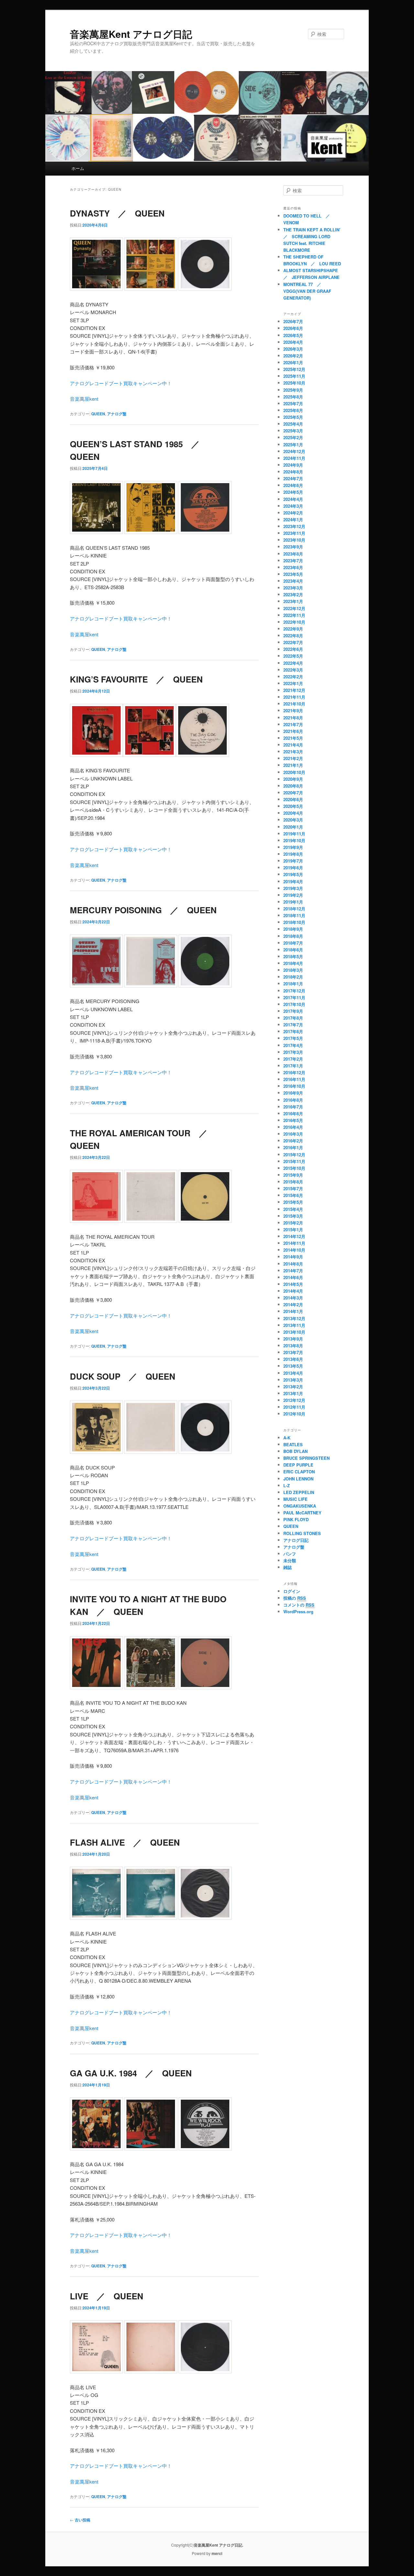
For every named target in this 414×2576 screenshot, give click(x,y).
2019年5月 (293, 874)
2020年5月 (293, 806)
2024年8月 (293, 472)
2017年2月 (293, 1059)
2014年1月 (293, 1311)
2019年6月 (293, 868)
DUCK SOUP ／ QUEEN (123, 1376)
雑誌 (288, 1567)
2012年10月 (294, 1414)
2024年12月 (294, 451)
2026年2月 (293, 356)
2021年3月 (293, 752)
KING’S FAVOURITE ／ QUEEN (136, 679)
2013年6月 (293, 1359)
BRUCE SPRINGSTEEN (306, 1458)
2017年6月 (293, 1031)
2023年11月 (294, 533)
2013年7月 (293, 1352)
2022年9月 (293, 629)
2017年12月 (294, 991)
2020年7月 (293, 793)
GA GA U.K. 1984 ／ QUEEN (131, 2073)
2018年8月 (293, 936)
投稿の (295, 1598)
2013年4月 (293, 1373)
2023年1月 (293, 601)
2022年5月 (293, 656)
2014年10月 (294, 1250)
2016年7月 (293, 1107)
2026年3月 (293, 349)
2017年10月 (294, 1004)
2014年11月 (294, 1243)
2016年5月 (293, 1120)
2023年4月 (293, 581)
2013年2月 (293, 1387)
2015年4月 (293, 1209)
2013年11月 (294, 1325)
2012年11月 (294, 1407)
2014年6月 (293, 1277)
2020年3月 (293, 820)
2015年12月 (294, 1155)
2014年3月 (293, 1298)
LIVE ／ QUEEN (107, 2296)
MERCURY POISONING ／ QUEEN (143, 910)
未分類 (290, 1560)
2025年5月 (293, 417)
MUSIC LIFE (295, 1499)
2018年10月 (294, 922)
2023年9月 (293, 547)
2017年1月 (293, 1066)
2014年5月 (293, 1284)
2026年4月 (293, 342)
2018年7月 (293, 943)
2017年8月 (293, 1018)
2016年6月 (293, 1113)
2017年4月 (293, 1045)
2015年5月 (293, 1202)
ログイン (292, 1591)
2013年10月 (294, 1332)
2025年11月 (294, 376)
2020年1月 (293, 827)
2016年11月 (294, 1079)
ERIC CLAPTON (299, 1472)
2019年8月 (293, 854)
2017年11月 (294, 997)
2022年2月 (293, 677)
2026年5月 (293, 335)
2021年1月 (293, 765)
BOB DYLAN (295, 1451)
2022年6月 (293, 649)
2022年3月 (293, 670)
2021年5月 (293, 738)
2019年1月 (293, 902)
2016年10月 (294, 1086)
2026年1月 (293, 362)
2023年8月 (293, 554)
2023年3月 (293, 588)
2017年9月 (293, 1011)
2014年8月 (293, 1264)
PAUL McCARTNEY (302, 1513)
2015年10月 (294, 1168)
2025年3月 (293, 431)
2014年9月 (293, 1257)
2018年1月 (293, 984)
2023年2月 (293, 594)
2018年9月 (293, 929)
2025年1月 (293, 445)
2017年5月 (293, 1038)
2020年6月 (293, 799)
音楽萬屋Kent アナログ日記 (131, 34)
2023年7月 (293, 561)
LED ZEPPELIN (299, 1492)
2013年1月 (293, 1393)
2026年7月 (293, 321)
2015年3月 (293, 1216)
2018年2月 (293, 977)
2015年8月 (293, 1182)
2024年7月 (293, 478)
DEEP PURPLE (298, 1465)
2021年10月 (294, 704)
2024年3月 (293, 506)
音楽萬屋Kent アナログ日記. (218, 2545)
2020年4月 (293, 813)
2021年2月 (293, 758)
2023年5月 (293, 574)
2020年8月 (293, 786)
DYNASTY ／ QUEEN (117, 213)
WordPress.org (298, 1611)
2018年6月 (293, 950)
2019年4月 (293, 881)
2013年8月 (293, 1346)
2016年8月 (293, 1100)
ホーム (78, 168)
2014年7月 (293, 1271)
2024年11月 (294, 458)
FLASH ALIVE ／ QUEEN (125, 1842)
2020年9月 (293, 779)
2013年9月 (293, 1339)
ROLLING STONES (302, 1533)
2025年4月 (293, 424)
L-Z (287, 1485)
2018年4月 (293, 963)
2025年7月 (293, 403)
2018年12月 (294, 909)
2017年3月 (293, 1052)
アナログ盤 (117, 414)
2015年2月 (293, 1223)
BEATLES (293, 1444)
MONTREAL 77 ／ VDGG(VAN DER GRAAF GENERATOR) (307, 291)
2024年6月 (293, 485)
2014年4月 (293, 1291)
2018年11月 (294, 915)
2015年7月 (293, 1188)
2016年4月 (293, 1127)
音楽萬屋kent (84, 399)
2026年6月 (293, 328)
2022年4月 (293, 663)
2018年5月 (293, 956)
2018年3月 (293, 970)
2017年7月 (293, 1025)
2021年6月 (293, 731)
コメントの (299, 1605)
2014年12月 (294, 1236)
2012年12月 (294, 1400)
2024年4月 (293, 499)
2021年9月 (293, 710)
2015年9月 (293, 1175)
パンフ (290, 1554)
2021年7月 (293, 724)
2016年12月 (294, 1072)
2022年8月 (293, 636)
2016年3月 (293, 1134)
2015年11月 (294, 1161)
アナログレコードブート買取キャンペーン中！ (121, 383)
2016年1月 (293, 1147)
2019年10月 (294, 840)
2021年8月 (293, 718)
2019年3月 (293, 888)
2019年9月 (293, 847)
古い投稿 (80, 2520)
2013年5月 (293, 1366)
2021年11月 (294, 697)
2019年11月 (294, 834)
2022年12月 (294, 608)
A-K (287, 1438)
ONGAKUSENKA (300, 1506)
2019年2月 (293, 895)
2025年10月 (294, 383)
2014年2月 (293, 1304)
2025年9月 (293, 390)
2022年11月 (294, 615)
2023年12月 (294, 526)
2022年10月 (294, 622)
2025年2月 (293, 437)
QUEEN (98, 414)
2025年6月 (293, 410)
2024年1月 (293, 519)
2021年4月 (293, 745)
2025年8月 (293, 397)
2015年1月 (293, 1230)
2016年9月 (293, 1093)
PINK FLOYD (296, 1519)
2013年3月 (293, 1380)
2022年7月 (293, 642)
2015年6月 (293, 1195)
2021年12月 (294, 690)
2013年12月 (294, 1318)
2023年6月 (293, 567)
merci (217, 2553)
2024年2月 (293, 513)
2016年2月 (293, 1141)
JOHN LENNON (298, 1479)
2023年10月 (294, 540)
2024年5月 (293, 492)
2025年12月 (294, 369)
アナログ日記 (296, 1540)
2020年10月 (294, 772)
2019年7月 (293, 861)
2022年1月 (293, 683)
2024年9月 (293, 465)
